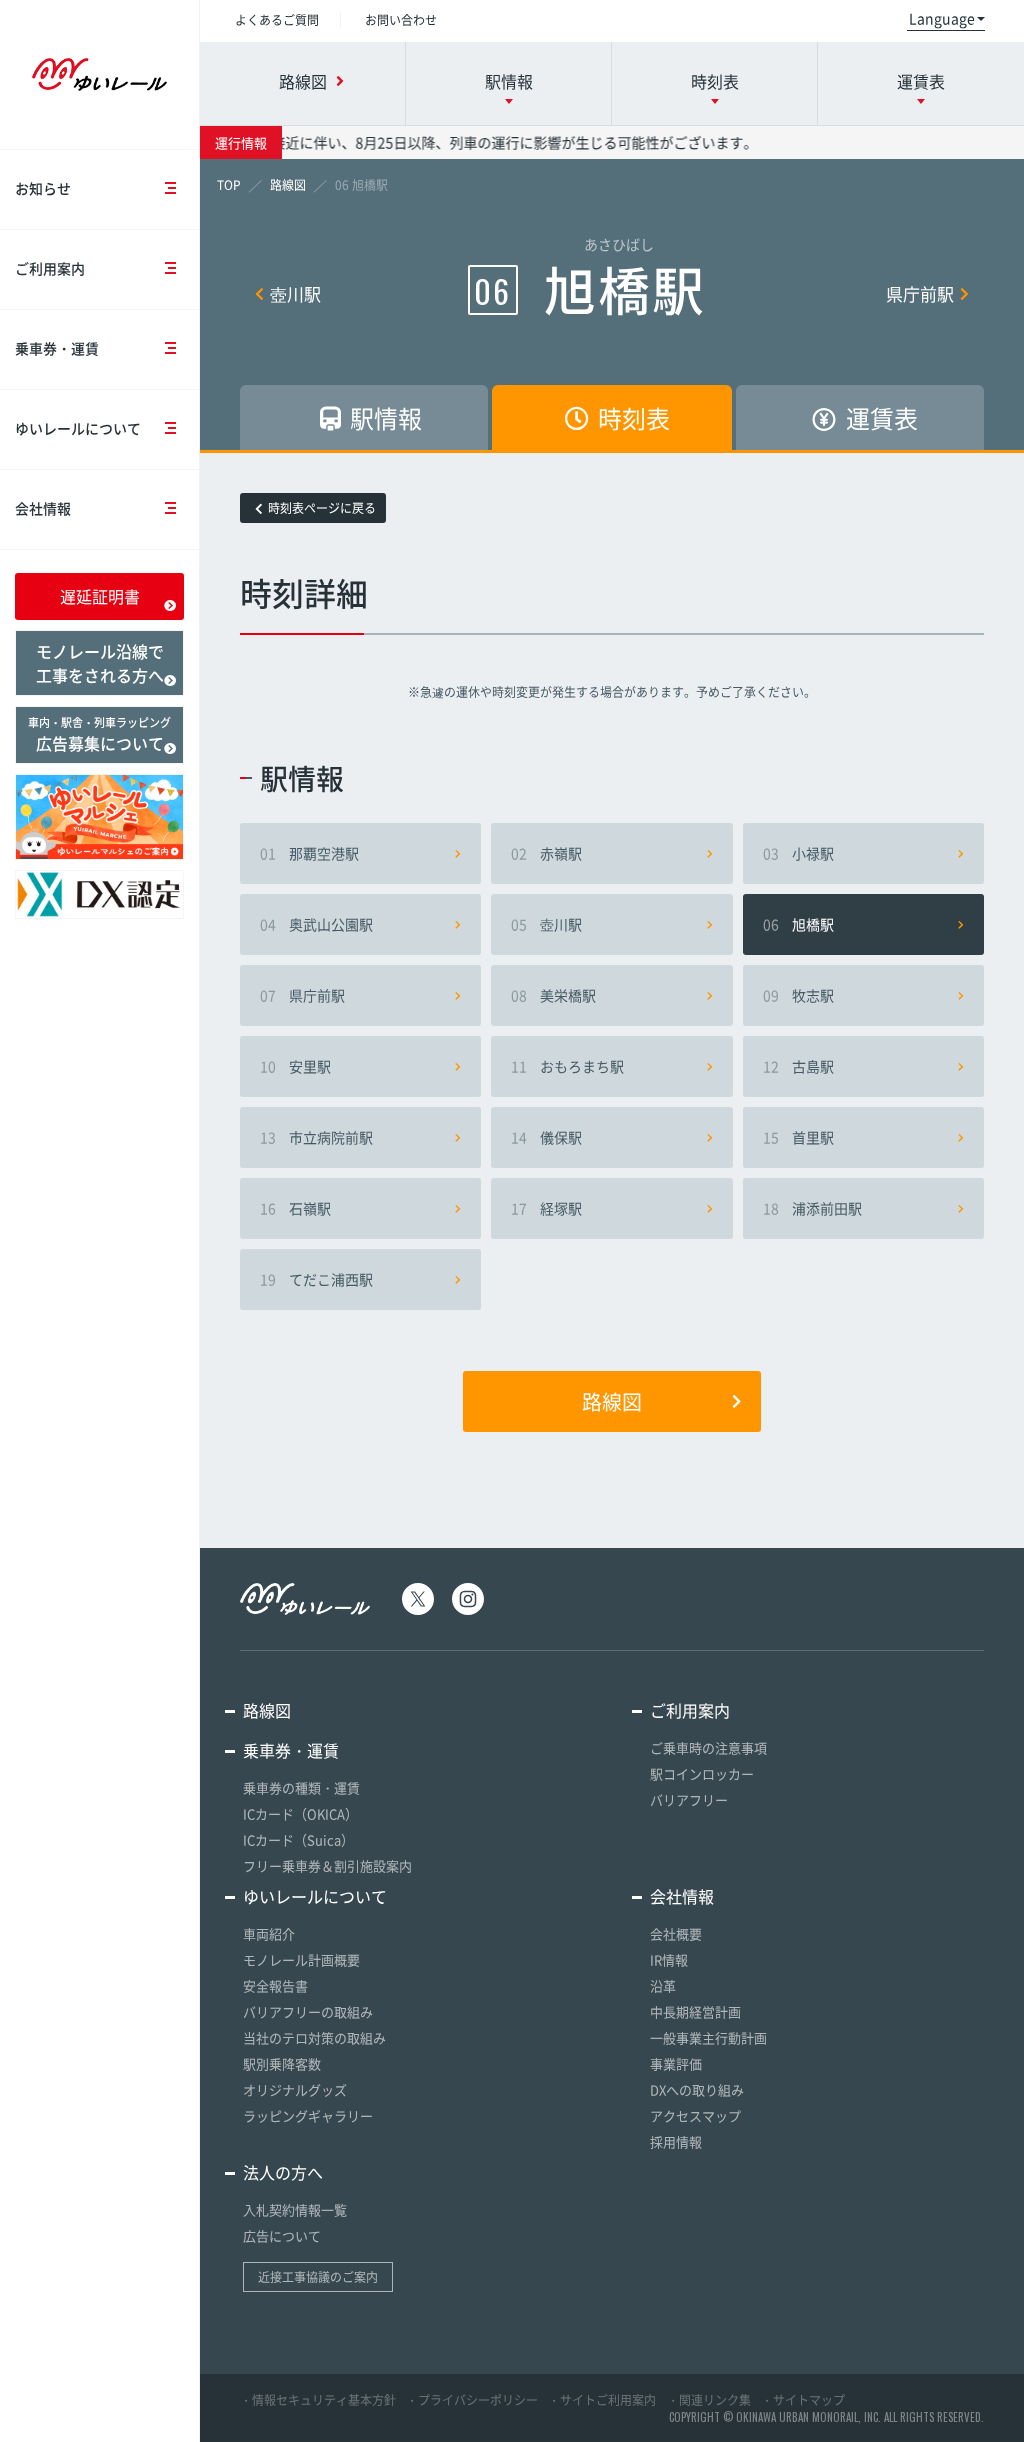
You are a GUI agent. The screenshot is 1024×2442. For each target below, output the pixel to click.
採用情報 (676, 2141)
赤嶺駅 (546, 853)
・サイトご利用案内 (602, 2400)
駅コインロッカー (702, 1773)
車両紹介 (269, 1933)
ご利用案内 (50, 268)
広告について (282, 2235)
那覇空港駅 (309, 853)
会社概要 (676, 1933)
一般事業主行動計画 (708, 2037)
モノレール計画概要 (301, 1959)
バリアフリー (689, 1799)
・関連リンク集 (709, 2400)
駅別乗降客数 (282, 2063)
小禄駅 (798, 853)
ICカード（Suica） (298, 1839)
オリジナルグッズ (295, 2089)
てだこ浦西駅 (316, 1279)
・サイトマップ (803, 2400)
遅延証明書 (100, 596)
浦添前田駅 (812, 1208)
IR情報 (669, 1959)
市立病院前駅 (316, 1137)
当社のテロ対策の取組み (314, 2037)
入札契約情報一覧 (295, 2209)
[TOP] (229, 185)
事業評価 (676, 2063)
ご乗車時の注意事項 (708, 1747)
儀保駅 (546, 1137)
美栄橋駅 (553, 995)
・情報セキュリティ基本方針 (318, 2400)
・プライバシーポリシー (472, 2400)
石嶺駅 (295, 1208)
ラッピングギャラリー (308, 2115)
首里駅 (798, 1137)
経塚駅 (546, 1208)
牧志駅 (798, 995)
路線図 (612, 1401)
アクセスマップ (695, 2115)
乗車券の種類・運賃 (301, 1787)
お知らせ (43, 188)
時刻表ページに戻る (322, 508)
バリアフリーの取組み (308, 2011)
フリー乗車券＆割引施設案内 (327, 1865)
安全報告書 (275, 1985)
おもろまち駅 (567, 1066)
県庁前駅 (920, 293)
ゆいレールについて (78, 428)
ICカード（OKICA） (300, 1813)
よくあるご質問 (277, 20)
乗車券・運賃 (57, 348)
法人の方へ (283, 2172)
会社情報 (43, 508)
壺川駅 (295, 293)
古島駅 (798, 1066)
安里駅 (295, 1066)
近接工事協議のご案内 (318, 2277)
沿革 (663, 1985)
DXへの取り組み (697, 2089)
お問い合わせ (401, 20)
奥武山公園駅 (316, 924)
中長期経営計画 (695, 2011)
